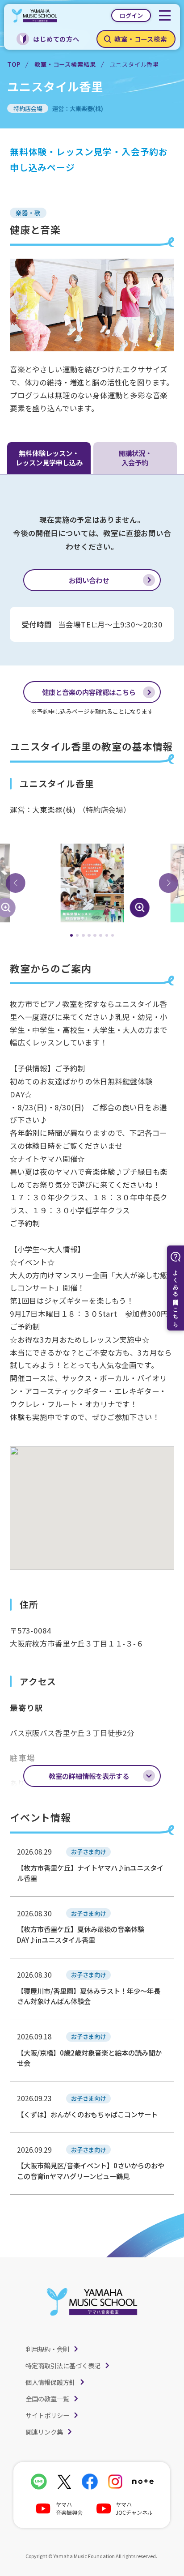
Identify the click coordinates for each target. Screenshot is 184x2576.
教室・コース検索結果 (65, 64)
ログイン (131, 15)
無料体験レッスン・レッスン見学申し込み (49, 458)
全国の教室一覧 (47, 2399)
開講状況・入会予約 (135, 458)
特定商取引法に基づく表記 (63, 2365)
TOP (14, 64)
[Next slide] (168, 883)
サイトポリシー (47, 2415)
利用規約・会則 (47, 2349)
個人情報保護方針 (50, 2382)
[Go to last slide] (16, 883)
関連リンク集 (44, 2432)
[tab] (72, 936)
